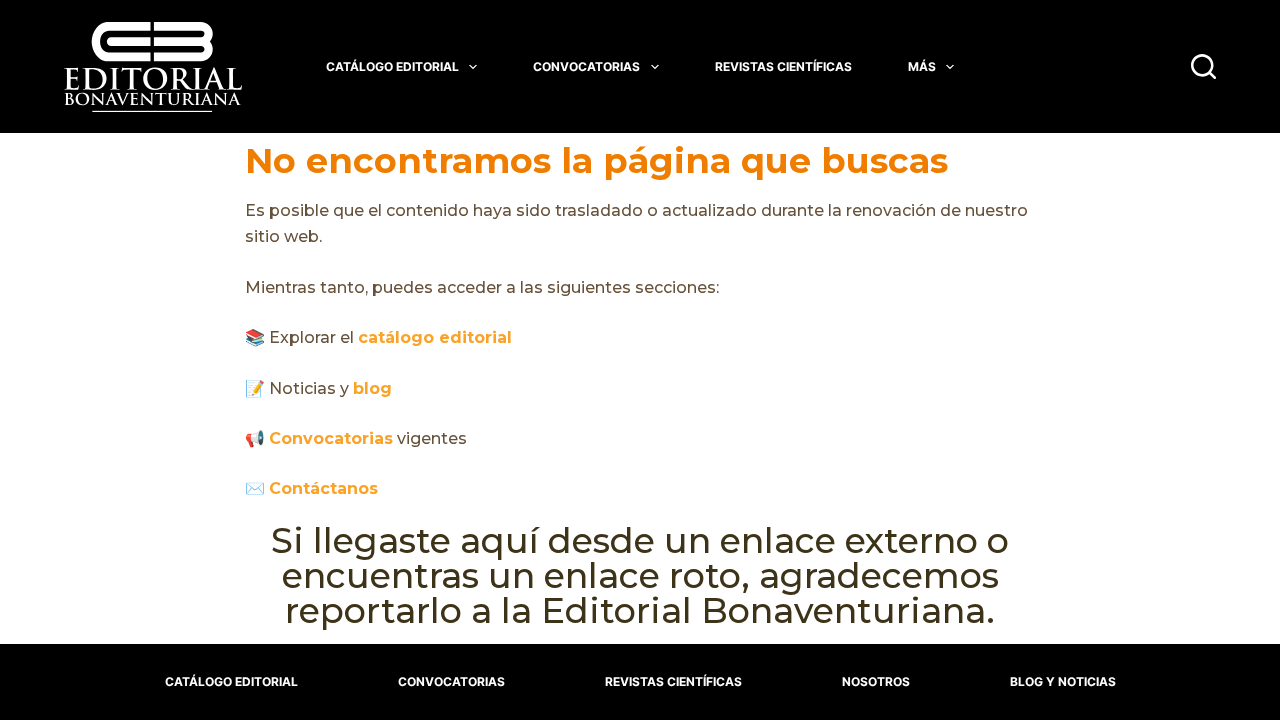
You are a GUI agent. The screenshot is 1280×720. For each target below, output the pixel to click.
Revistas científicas (783, 66)
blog (372, 388)
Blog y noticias (1063, 681)
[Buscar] (1203, 66)
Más (922, 66)
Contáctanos (323, 488)
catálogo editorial (435, 337)
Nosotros (876, 681)
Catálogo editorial (392, 66)
